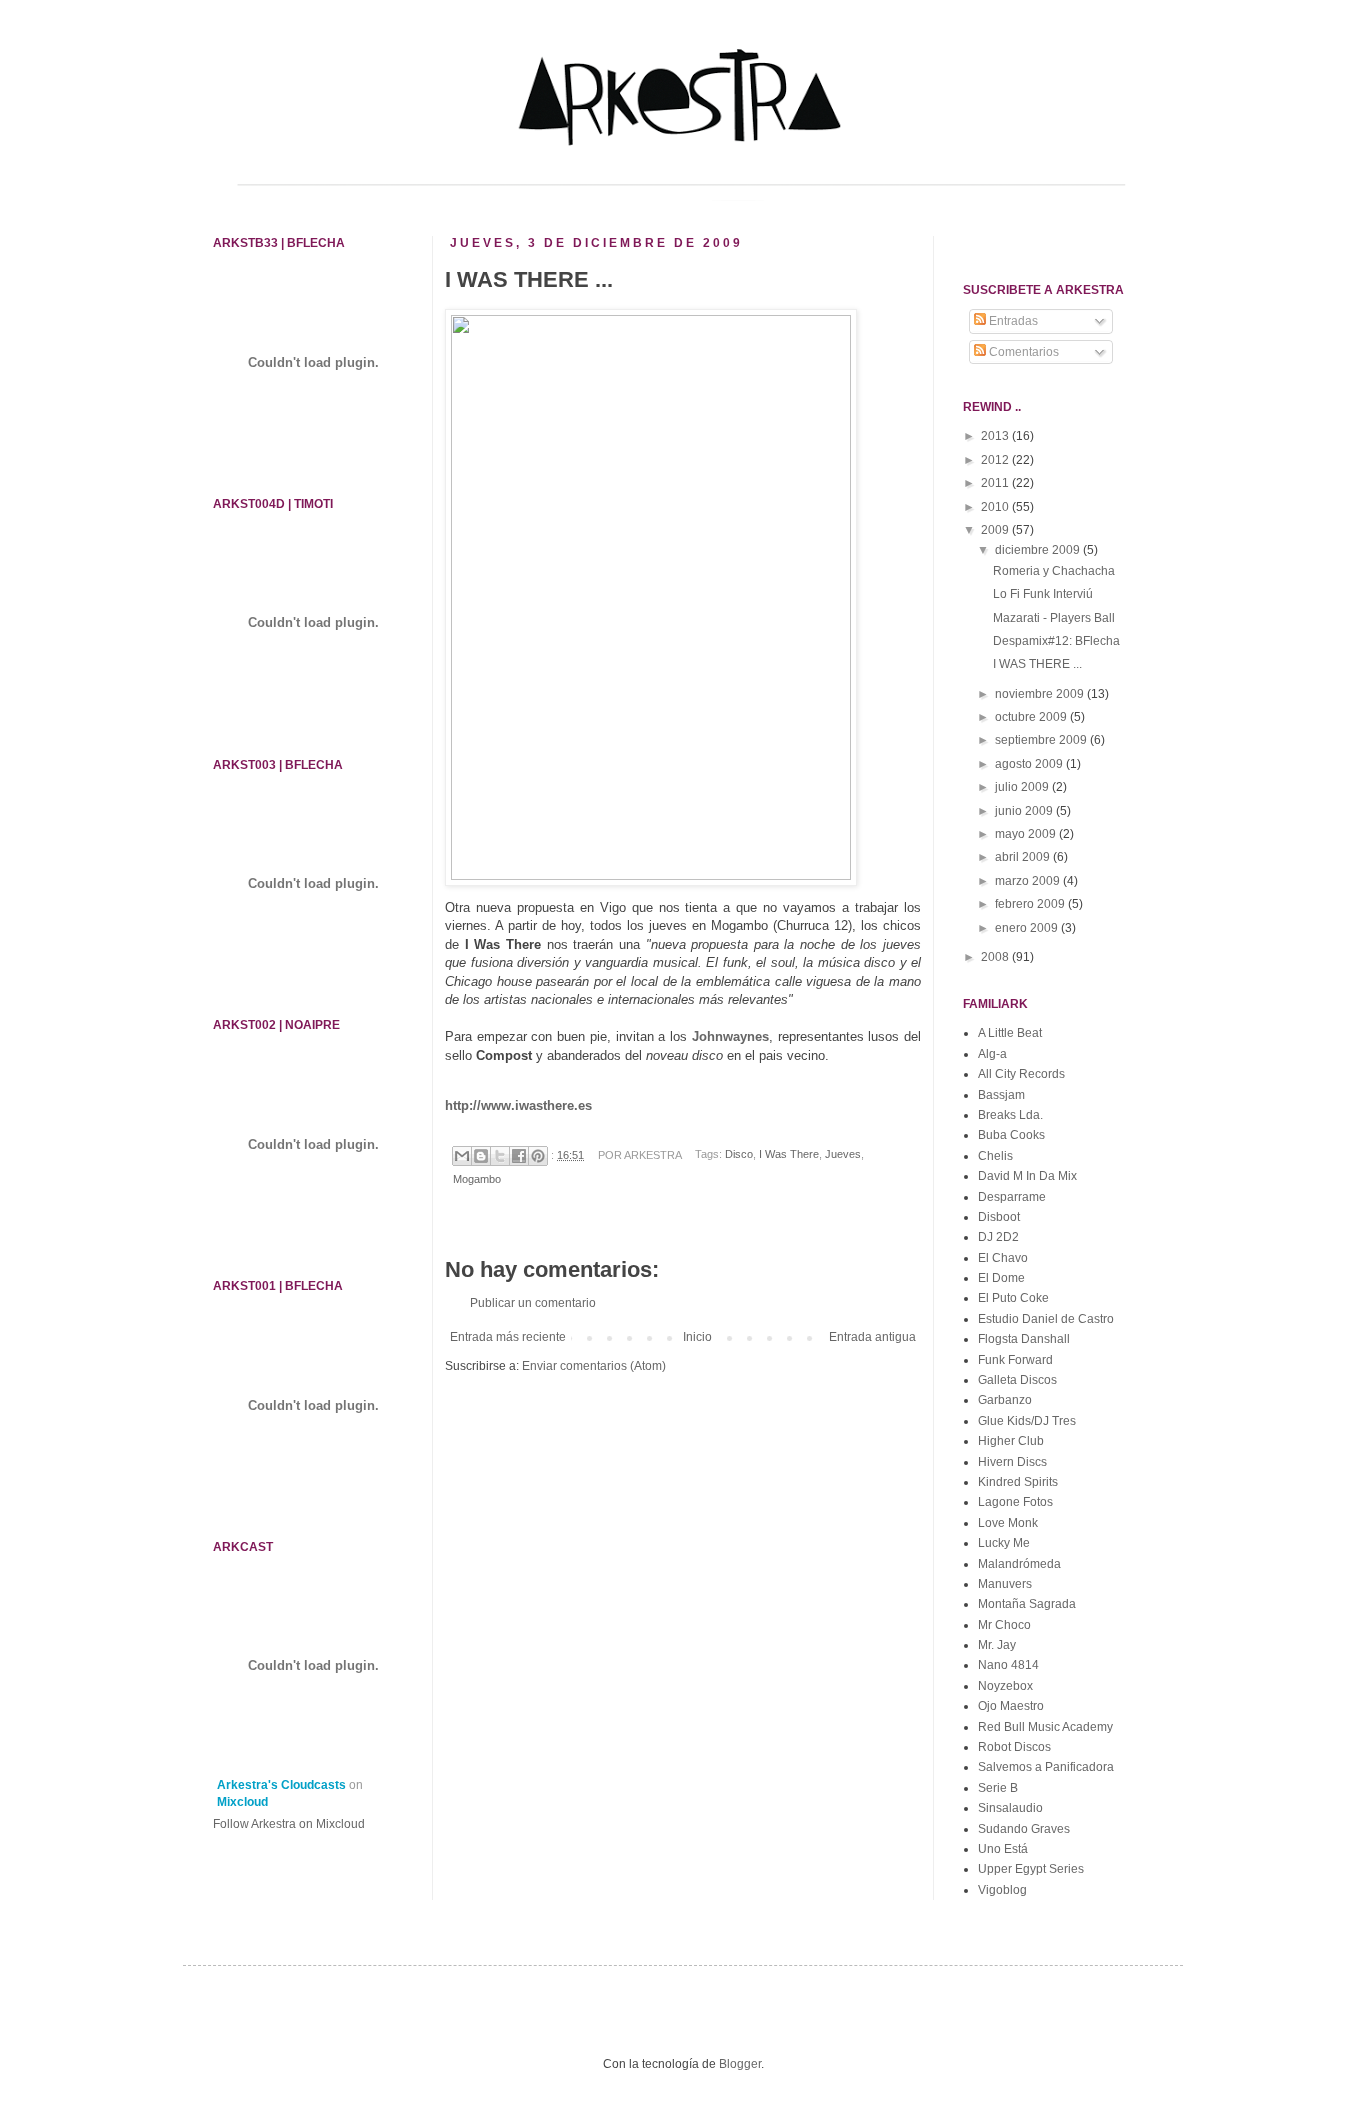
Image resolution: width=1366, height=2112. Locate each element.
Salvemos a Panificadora (1046, 1767)
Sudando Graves (1024, 1829)
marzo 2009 (1029, 881)
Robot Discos (1014, 1747)
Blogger (740, 2064)
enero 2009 (1028, 928)
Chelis (995, 1156)
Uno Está (1003, 1849)
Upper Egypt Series (1031, 1869)
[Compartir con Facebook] (519, 1156)
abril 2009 (1024, 857)
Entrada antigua (872, 1337)
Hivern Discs (1012, 1462)
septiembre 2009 (1042, 740)
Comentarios (1022, 352)
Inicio (697, 1337)
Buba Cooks (1011, 1135)
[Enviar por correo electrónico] (462, 1156)
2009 (996, 530)
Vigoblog (1002, 1890)
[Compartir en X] (500, 1156)
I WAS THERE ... (1037, 664)
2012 (996, 460)
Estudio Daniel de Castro (1046, 1319)
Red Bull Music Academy (1045, 1727)
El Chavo (1003, 1258)
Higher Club (1011, 1441)
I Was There (789, 1155)
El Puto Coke (1013, 1298)
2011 (996, 483)
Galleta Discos (1017, 1380)
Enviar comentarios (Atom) (594, 1366)
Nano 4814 (1008, 1665)
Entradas (1012, 321)
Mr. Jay (997, 1645)
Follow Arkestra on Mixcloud (289, 1824)
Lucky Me (1004, 1543)
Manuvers (1005, 1584)
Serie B (998, 1788)
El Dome (1001, 1278)
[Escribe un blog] (481, 1156)
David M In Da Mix (1027, 1176)
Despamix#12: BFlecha (1056, 641)
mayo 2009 (1027, 834)
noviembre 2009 (1041, 694)
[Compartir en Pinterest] (538, 1156)
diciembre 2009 (1039, 550)
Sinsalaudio (1010, 1808)
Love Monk (1008, 1523)
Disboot (999, 1217)
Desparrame (1012, 1197)
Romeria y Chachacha (1054, 571)
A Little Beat (1010, 1033)
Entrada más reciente (508, 1337)
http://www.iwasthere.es (518, 1105)
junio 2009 (1025, 811)
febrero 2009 (1031, 904)
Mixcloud (242, 1802)
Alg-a (992, 1054)
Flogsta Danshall (1024, 1339)
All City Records (1021, 1074)
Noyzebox (1005, 1686)
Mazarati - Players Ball (1054, 618)
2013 (996, 436)
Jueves (843, 1155)
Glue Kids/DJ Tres (1027, 1421)
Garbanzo (1005, 1400)
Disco (739, 1155)
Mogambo (477, 1179)
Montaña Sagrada (1027, 1604)
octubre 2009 (1032, 717)
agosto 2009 (1030, 764)
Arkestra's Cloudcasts (281, 1785)
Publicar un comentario (533, 1303)
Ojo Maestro (1011, 1706)
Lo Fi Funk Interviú (1043, 594)
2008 (996, 957)
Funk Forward (1015, 1360)
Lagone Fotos (1015, 1502)
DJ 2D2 (998, 1237)
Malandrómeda (1019, 1564)
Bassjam (1001, 1095)
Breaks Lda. (1010, 1115)
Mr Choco (1004, 1625)
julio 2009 (1023, 787)
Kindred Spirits (1018, 1482)
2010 (996, 507)
